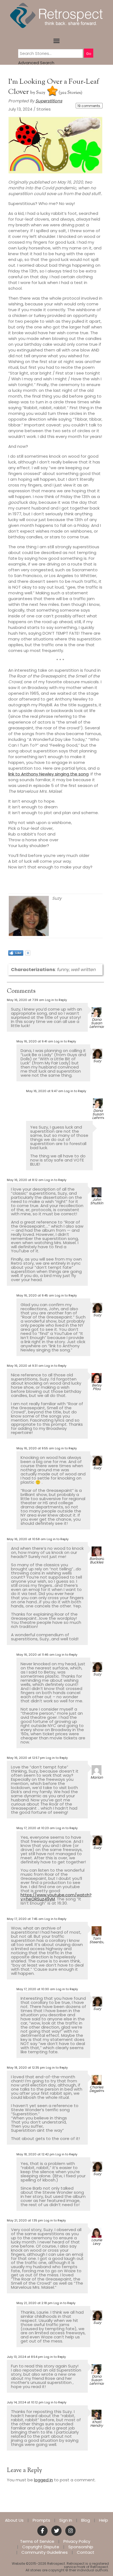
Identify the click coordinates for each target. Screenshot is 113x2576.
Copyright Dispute (41, 2547)
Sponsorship (81, 2547)
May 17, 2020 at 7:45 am (25, 1919)
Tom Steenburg (99, 1940)
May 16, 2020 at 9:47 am (45, 1091)
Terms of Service (37, 2541)
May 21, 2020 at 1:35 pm (25, 2220)
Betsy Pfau (97, 1387)
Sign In (66, 2520)
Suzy (41, 93)
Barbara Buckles (97, 1560)
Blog (86, 2520)
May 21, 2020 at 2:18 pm (35, 2303)
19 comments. (89, 106)
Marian (97, 1777)
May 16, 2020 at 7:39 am (26, 1000)
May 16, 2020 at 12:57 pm (26, 1758)
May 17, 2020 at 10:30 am (36, 1989)
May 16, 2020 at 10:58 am (26, 1539)
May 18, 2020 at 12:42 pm (36, 2154)
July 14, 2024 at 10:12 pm (25, 2402)
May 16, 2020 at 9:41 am (35, 1041)
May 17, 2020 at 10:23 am (36, 1828)
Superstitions (49, 101)
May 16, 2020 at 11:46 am (36, 1655)
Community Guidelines (45, 2552)
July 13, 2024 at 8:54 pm (25, 2357)
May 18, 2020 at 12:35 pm (26, 2068)
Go (89, 54)
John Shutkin (97, 1201)
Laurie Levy (97, 2242)
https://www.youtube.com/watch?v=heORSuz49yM (56, 1897)
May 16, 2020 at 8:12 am (25, 1180)
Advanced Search (36, 63)
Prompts (41, 2520)
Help (104, 2520)
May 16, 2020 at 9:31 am (25, 1366)
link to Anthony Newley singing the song (48, 774)
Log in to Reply (56, 1000)
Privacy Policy (77, 2541)
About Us (14, 2520)
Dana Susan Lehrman (97, 1023)
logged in (43, 2480)
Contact (86, 2552)
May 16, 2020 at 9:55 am (35, 1448)
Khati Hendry (97, 2424)
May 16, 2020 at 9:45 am (35, 1295)
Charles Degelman (99, 2089)
